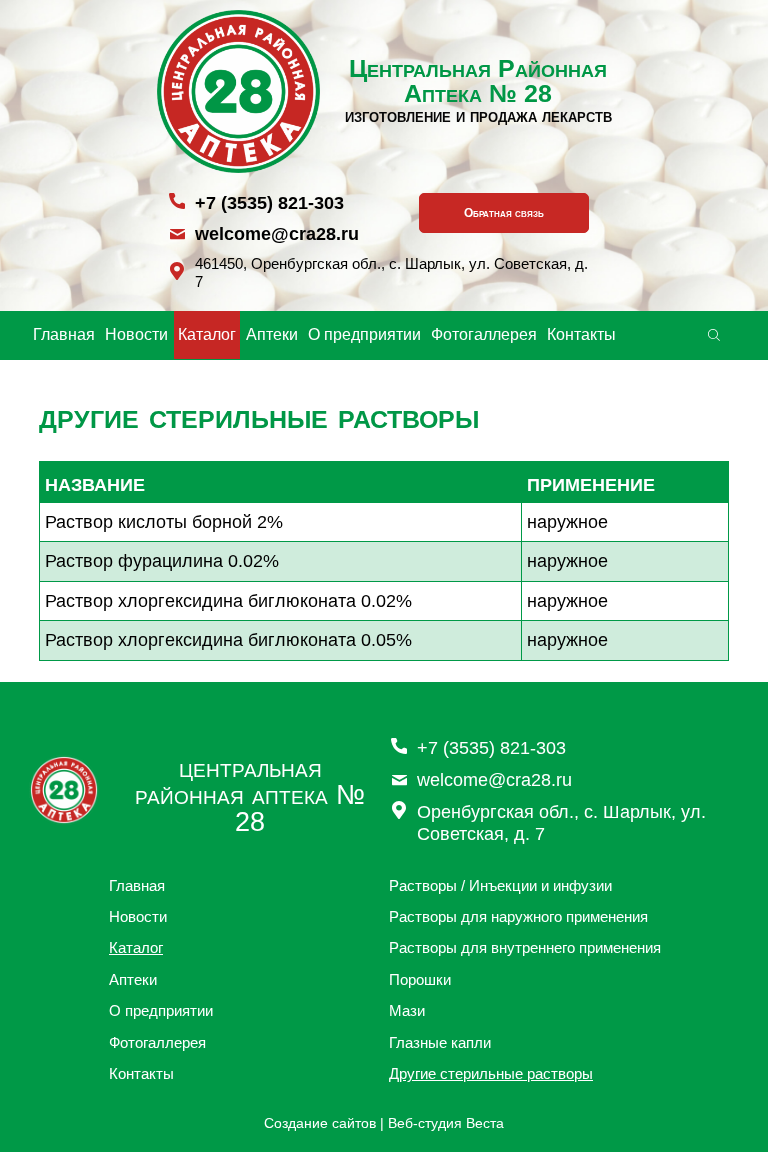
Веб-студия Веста (446, 1123)
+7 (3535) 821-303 (269, 203)
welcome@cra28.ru (277, 234)
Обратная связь (504, 213)
